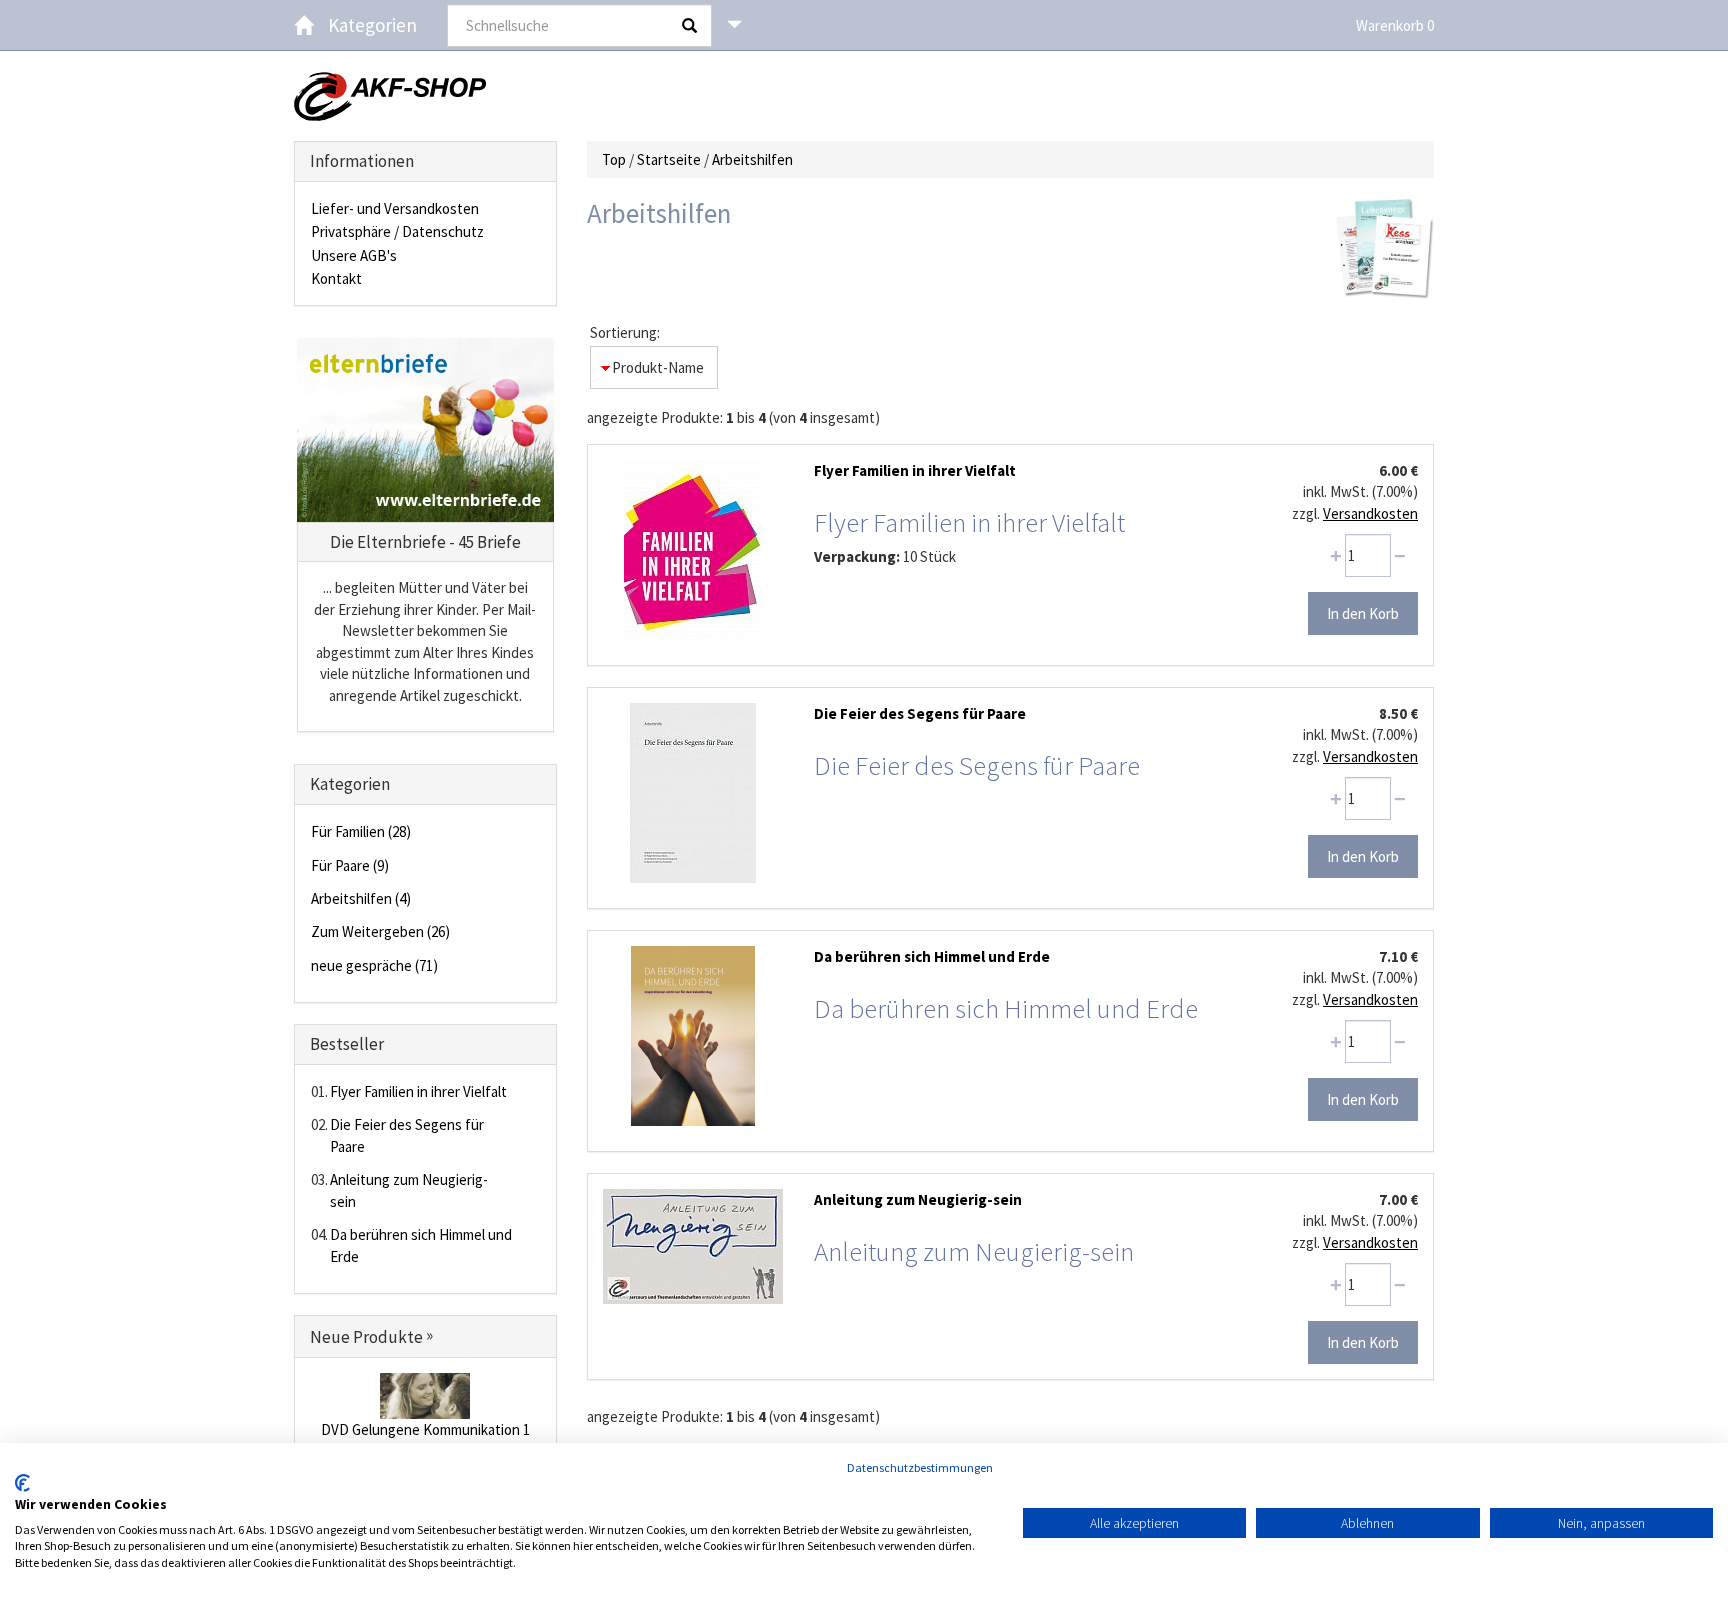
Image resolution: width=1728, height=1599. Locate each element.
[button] (734, 25)
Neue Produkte (371, 1337)
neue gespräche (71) (374, 965)
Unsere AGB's (354, 255)
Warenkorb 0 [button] (1395, 25)
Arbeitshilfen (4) (361, 898)
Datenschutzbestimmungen (920, 1467)
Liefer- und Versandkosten (395, 208)
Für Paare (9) (350, 865)
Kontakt (336, 278)
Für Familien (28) (361, 831)
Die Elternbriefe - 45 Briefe (425, 542)
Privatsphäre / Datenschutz (397, 231)
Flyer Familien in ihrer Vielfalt (418, 1091)
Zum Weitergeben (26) (380, 931)
